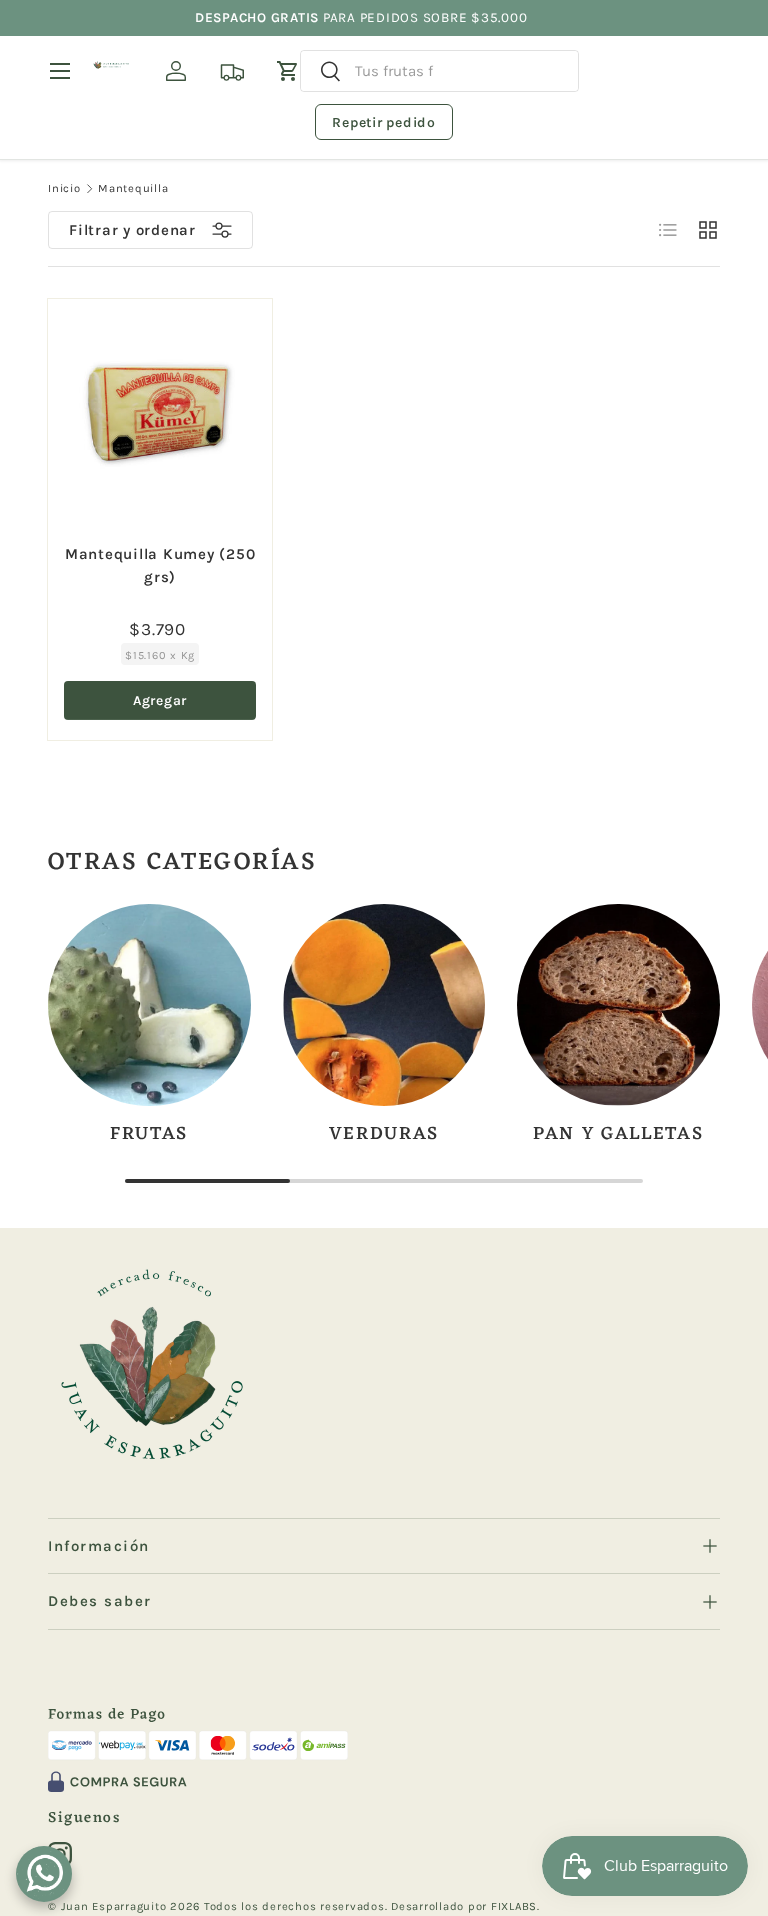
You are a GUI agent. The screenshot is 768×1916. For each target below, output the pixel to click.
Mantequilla (133, 188)
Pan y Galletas (618, 1134)
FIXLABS (514, 1906)
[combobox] (439, 71)
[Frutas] (149, 1005)
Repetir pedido (384, 122)
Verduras (384, 1134)
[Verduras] (384, 1005)
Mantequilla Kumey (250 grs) (160, 565)
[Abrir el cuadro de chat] (44, 1874)
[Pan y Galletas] (618, 1005)
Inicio (64, 188)
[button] (288, 71)
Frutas (149, 1134)
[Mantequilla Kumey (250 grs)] (160, 411)
